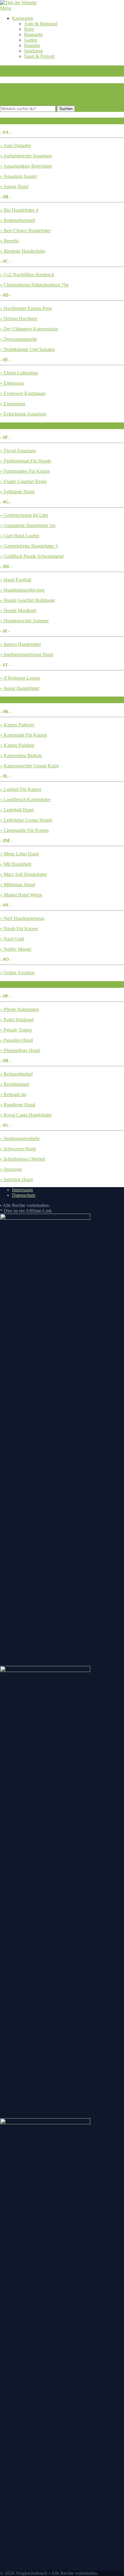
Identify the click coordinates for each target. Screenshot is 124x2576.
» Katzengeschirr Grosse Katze (29, 766)
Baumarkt (33, 35)
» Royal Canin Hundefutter (26, 1115)
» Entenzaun (12, 383)
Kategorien (23, 18)
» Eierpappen (13, 404)
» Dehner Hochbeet (19, 319)
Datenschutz (24, 1195)
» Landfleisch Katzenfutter (25, 800)
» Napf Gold (12, 939)
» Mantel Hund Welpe (21, 895)
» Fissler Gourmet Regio (23, 481)
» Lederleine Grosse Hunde (26, 820)
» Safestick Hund (16, 1179)
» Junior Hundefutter (20, 688)
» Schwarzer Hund (18, 1149)
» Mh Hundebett (16, 864)
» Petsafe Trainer (16, 1030)
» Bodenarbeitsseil (17, 220)
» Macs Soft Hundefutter (23, 874)
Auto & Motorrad (41, 24)
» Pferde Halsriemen (19, 1009)
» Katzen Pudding (17, 745)
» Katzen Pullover (17, 725)
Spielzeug (33, 51)
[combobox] (28, 109)
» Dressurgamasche (19, 339)
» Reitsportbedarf (16, 1074)
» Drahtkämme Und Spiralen (27, 349)
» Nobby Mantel (16, 949)
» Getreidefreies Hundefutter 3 (29, 546)
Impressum (22, 1190)
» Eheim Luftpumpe (19, 373)
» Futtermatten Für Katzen (25, 471)
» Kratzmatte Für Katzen (23, 735)
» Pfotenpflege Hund (20, 1050)
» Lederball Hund (17, 810)
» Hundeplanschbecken (22, 590)
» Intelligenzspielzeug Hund (27, 654)
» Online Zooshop (17, 973)
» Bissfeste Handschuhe (23, 251)
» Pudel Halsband (17, 1020)
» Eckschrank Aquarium (23, 414)
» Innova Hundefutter (20, 644)
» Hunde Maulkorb (18, 610)
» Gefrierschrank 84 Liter (24, 515)
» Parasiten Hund (16, 1040)
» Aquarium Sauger (19, 176)
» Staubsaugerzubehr (20, 1138)
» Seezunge (11, 1169)
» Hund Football (16, 580)
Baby (29, 29)
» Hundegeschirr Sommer (24, 621)
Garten (31, 40)
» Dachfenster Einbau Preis (26, 308)
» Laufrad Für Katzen (21, 789)
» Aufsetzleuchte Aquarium (26, 156)
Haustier (32, 45)
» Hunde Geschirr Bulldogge (28, 600)
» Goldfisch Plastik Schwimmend (32, 556)
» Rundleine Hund (18, 1105)
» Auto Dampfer (15, 145)
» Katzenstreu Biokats (21, 755)
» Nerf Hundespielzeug (22, 918)
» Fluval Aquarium (18, 451)
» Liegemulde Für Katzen (24, 830)
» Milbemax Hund (17, 885)
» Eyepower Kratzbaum (23, 393)
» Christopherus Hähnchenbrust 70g (34, 285)
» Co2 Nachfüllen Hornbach (27, 275)
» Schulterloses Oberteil (23, 1159)
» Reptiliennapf (15, 1084)
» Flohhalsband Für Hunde (26, 461)
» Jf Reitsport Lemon (20, 678)
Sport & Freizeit (39, 56)
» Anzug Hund (14, 186)
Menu (6, 8)
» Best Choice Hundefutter (25, 231)
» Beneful (9, 241)
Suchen (66, 109)
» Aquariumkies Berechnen (26, 166)
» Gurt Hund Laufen (20, 536)
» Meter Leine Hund (19, 854)
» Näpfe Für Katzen (19, 929)
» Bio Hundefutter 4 (19, 210)
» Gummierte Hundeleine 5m (28, 525)
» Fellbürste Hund (17, 492)
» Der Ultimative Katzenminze (29, 329)
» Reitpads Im (13, 1094)
